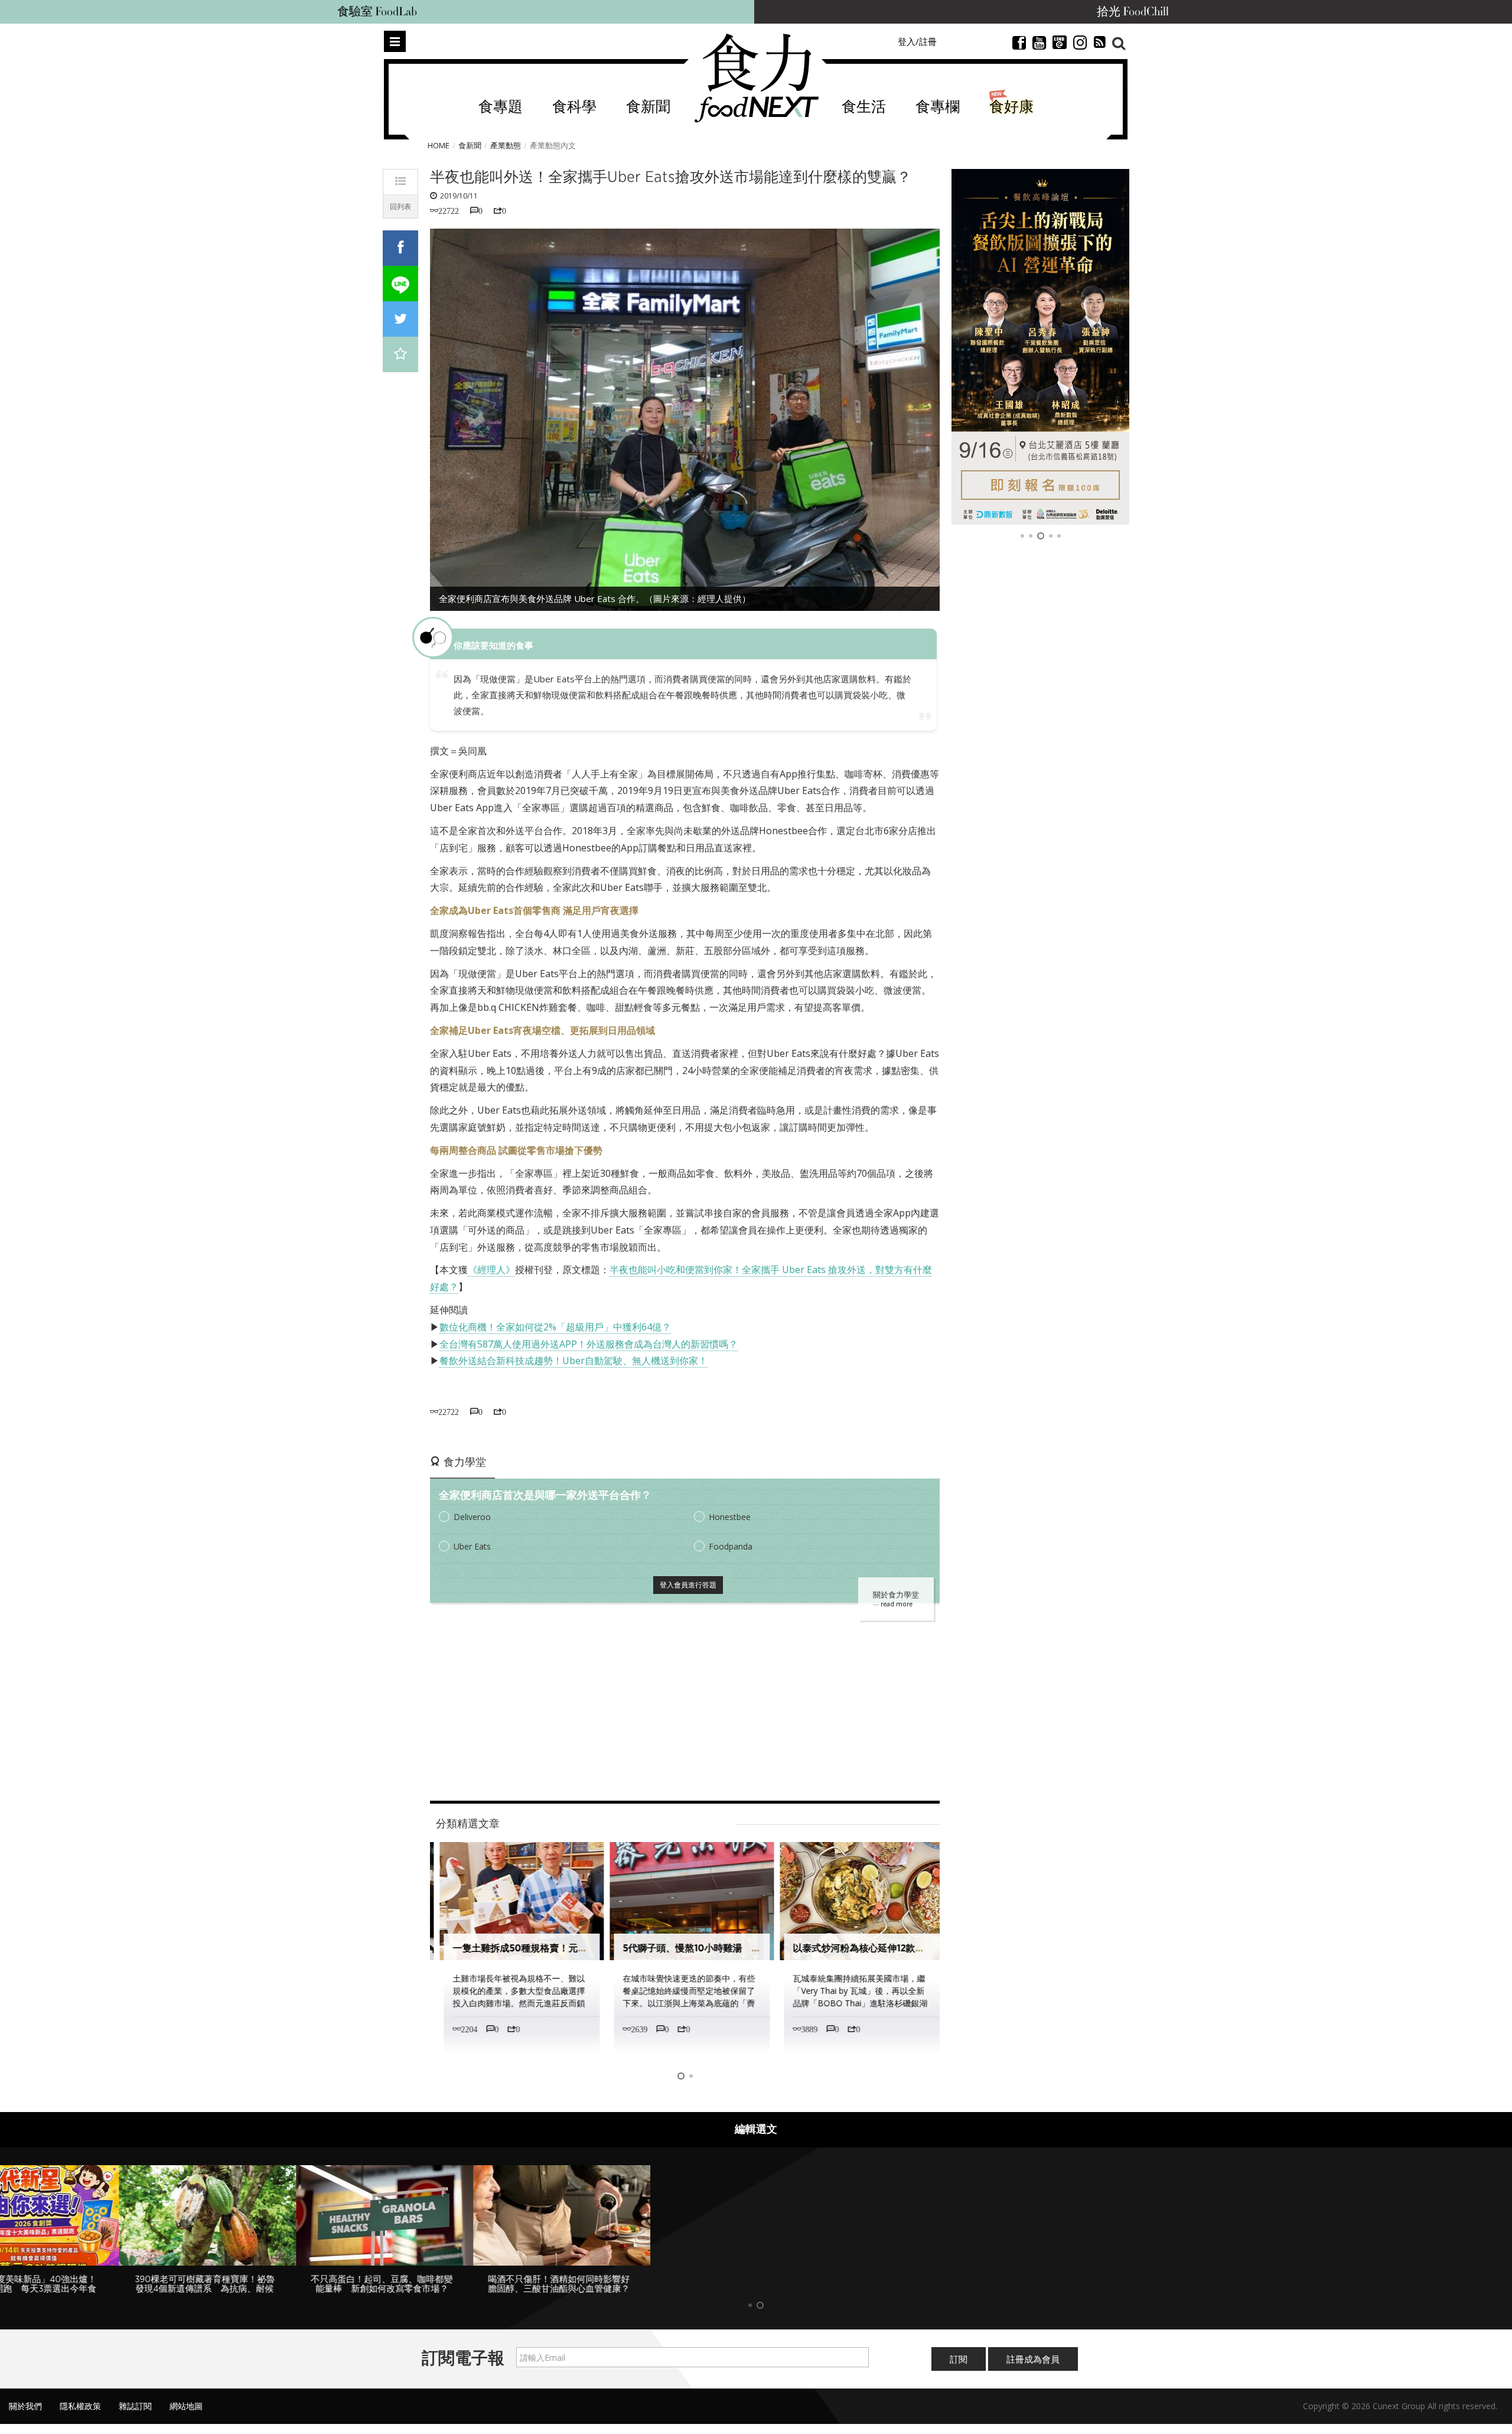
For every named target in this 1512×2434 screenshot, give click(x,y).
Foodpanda (731, 1546)
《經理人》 (491, 1270)
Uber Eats (472, 1546)
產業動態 (506, 145)
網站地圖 (186, 2406)
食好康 (1011, 107)
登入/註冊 (917, 41)
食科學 (574, 107)
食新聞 (648, 107)
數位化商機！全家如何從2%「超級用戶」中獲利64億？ (555, 1327)
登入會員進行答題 (688, 1585)
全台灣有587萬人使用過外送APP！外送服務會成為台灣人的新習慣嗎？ (589, 1344)
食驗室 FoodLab (377, 12)
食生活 (864, 107)
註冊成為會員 (1033, 2359)
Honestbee (730, 1517)
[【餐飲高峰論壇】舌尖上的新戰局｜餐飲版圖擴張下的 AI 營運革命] (1040, 347)
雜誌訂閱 (135, 2406)
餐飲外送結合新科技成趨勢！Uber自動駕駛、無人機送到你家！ (573, 1361)
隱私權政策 (80, 2406)
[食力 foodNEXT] (756, 78)
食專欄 (938, 107)
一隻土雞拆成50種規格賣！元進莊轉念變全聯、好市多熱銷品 (575, 1948)
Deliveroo (472, 1517)
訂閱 (959, 2359)
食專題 (501, 107)
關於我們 (25, 2406)
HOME (439, 145)
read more (897, 1604)
